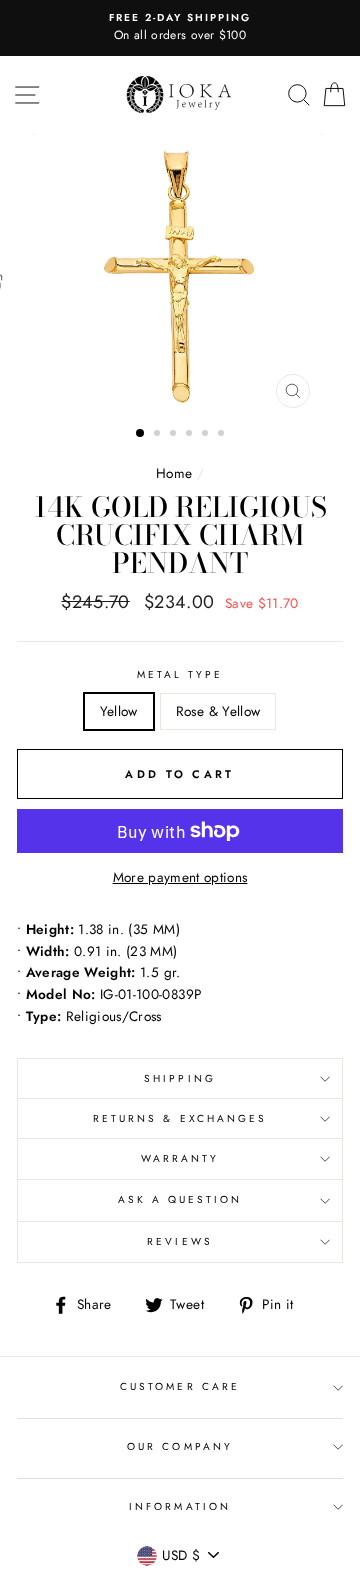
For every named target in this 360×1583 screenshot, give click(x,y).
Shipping (179, 1078)
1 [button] (141, 434)
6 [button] (223, 435)
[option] (180, 28)
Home (174, 473)
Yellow (119, 711)
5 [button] (207, 435)
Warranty (180, 1158)
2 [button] (159, 435)
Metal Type (180, 674)
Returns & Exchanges (180, 1118)
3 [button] (175, 435)
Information (180, 1506)
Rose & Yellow (218, 711)
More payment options (180, 877)
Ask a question (180, 1199)
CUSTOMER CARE (180, 1386)
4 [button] (191, 435)
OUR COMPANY (180, 1446)
